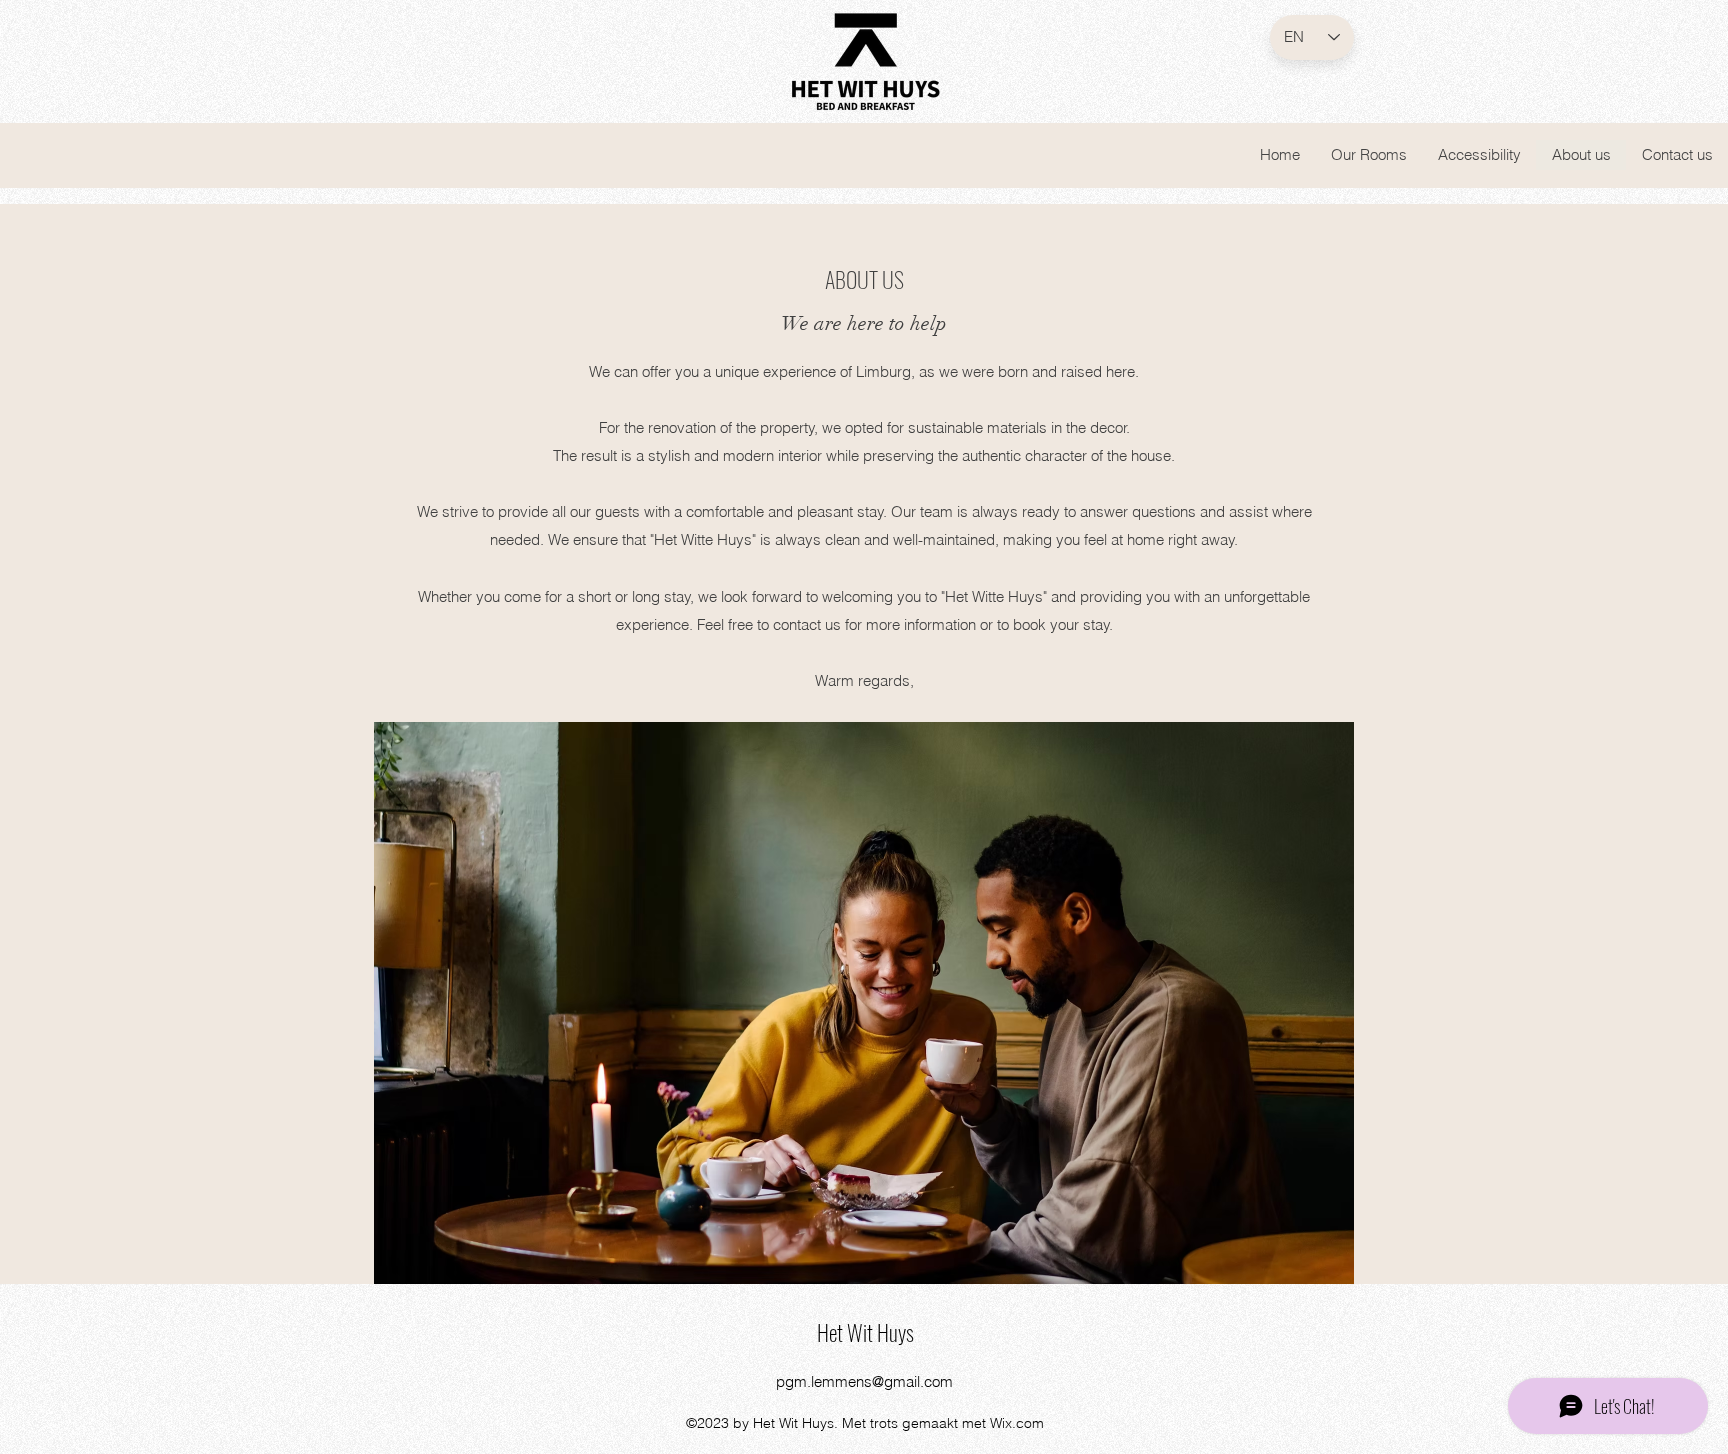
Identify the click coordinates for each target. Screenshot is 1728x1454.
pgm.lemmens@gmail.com (864, 1381)
